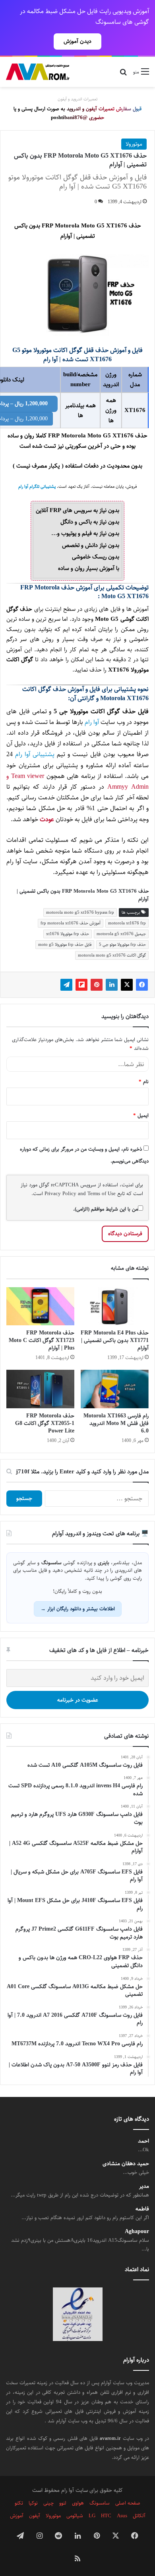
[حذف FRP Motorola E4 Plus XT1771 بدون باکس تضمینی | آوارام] (115, 1306)
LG (92, 2516)
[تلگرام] (66, 985)
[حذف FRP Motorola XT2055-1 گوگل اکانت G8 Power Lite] (40, 1389)
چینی (48, 2503)
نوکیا (33, 2503)
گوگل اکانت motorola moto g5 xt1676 (112, 955)
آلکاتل (139, 2516)
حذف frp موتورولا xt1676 (68, 934)
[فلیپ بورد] (81, 985)
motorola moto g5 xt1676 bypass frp (80, 912)
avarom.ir (110, 2438)
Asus (122, 2516)
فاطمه (142, 2209)
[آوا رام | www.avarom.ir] (38, 72)
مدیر (144, 2186)
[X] (127, 985)
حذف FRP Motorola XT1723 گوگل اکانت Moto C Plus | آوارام (42, 1340)
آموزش (17, 2516)
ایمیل (141, 1115)
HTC (106, 2516)
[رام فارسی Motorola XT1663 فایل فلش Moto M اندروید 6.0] (115, 1389)
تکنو (19, 2503)
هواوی (78, 2503)
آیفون (35, 2516)
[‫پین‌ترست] (97, 985)
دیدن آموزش (77, 41)
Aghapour (137, 2232)
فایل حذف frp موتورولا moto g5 (65, 944)
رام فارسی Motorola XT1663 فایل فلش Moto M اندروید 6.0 (116, 1423)
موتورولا (134, 144)
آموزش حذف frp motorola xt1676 (71, 923)
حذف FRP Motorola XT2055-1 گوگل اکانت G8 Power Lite (45, 1423)
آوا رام (92, 722)
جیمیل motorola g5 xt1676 (121, 934)
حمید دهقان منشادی (126, 2164)
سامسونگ (100, 2503)
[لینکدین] (112, 985)
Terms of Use (102, 1194)
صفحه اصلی (128, 2503)
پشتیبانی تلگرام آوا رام (37, 487)
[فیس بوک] (142, 985)
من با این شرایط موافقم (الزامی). (106, 1209)
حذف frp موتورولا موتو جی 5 (122, 944)
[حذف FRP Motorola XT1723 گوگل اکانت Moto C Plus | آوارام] (40, 1306)
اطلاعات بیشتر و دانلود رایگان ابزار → (78, 1609)
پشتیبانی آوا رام (35, 754)
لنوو (63, 2503)
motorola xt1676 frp (127, 923)
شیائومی (75, 2516)
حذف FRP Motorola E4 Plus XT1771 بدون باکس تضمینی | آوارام (115, 1340)
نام (144, 1082)
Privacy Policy (60, 1194)
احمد (143, 2141)
